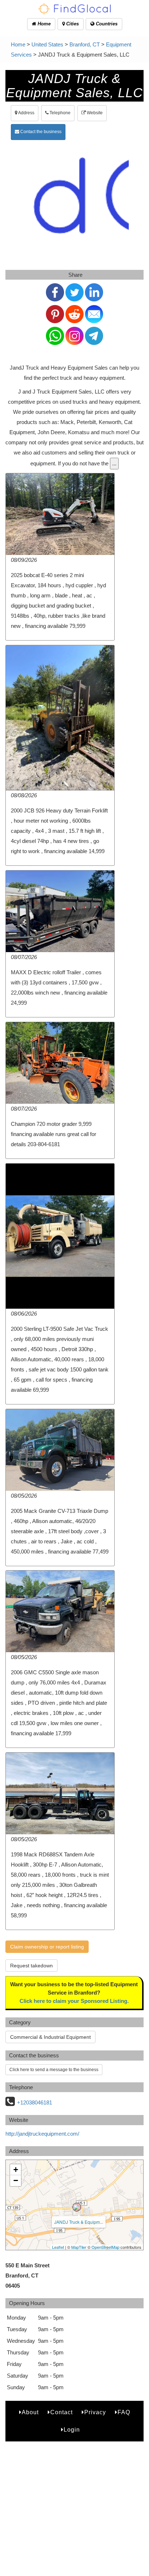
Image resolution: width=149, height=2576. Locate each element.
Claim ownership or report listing (47, 1947)
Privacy (95, 2412)
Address (26, 113)
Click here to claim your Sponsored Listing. (74, 2001)
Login (72, 2430)
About (30, 2412)
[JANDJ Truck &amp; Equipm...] (77, 2207)
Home (43, 24)
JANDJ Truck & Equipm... (79, 2222)
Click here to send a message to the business (54, 2070)
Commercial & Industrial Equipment (50, 2037)
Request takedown (31, 1966)
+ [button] (16, 2170)
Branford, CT (85, 44)
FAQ (124, 2412)
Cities (72, 24)
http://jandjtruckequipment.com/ (42, 2134)
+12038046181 (35, 2102)
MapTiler (79, 2247)
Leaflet (58, 2247)
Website (94, 113)
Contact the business (40, 132)
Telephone (59, 113)
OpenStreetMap (105, 2247)
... (114, 463)
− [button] (16, 2180)
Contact (61, 2412)
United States (47, 44)
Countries (106, 24)
